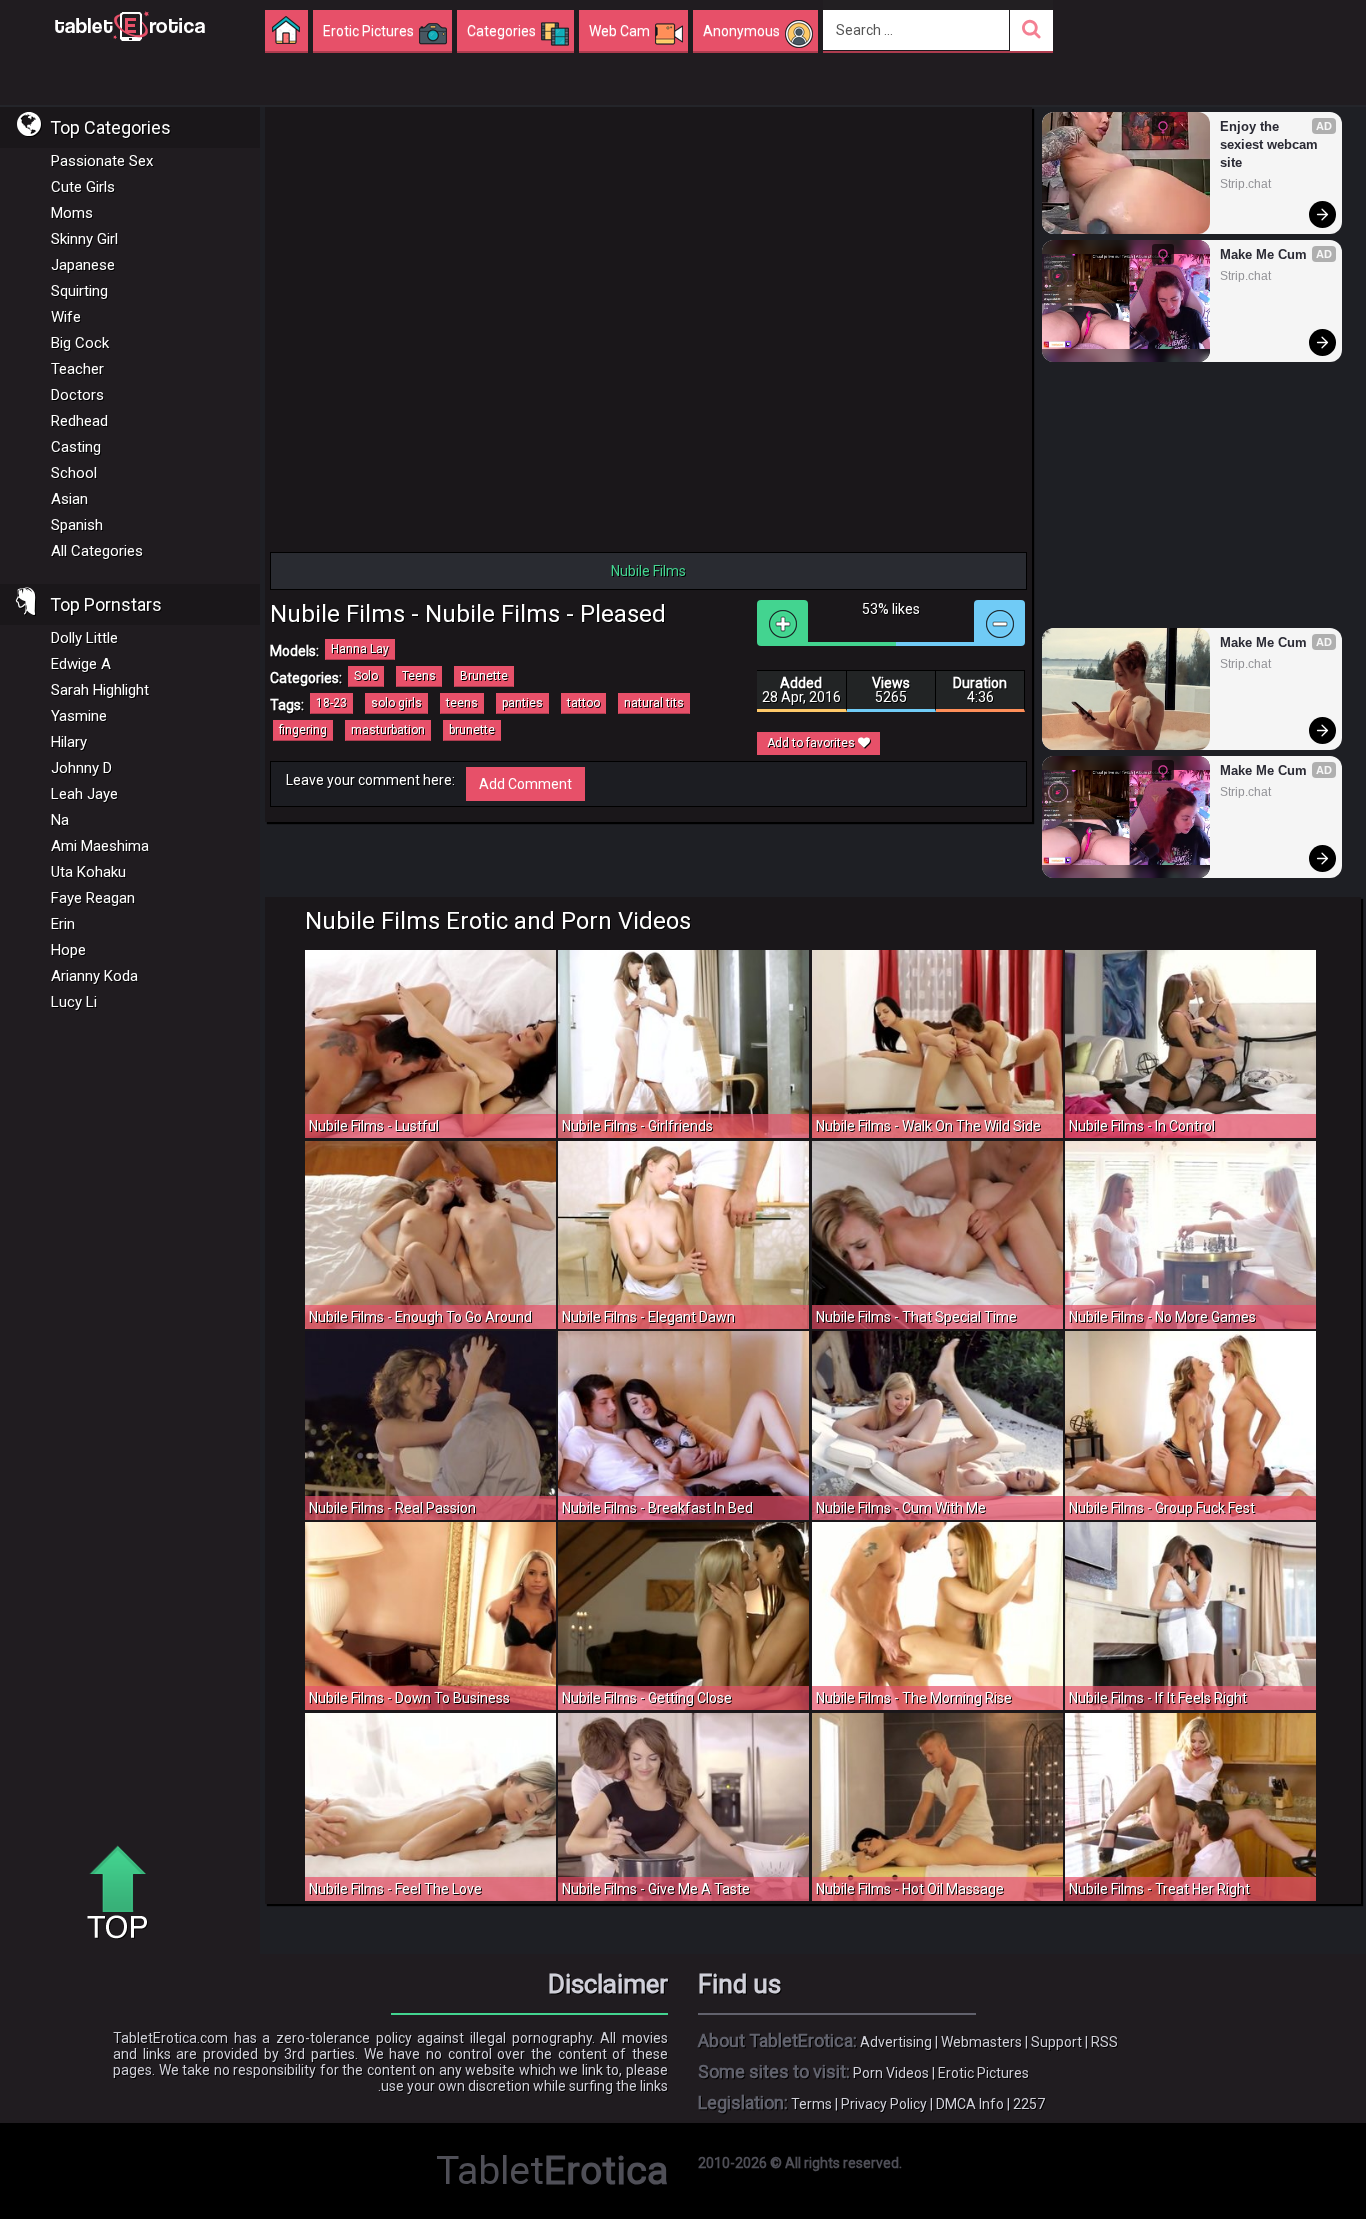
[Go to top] (125, 1894)
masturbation (388, 730)
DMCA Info (970, 2104)
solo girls (396, 703)
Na (60, 820)
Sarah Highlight (100, 690)
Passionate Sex (102, 161)
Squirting (79, 291)
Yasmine (79, 716)
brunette (472, 730)
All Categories (97, 551)
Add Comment (525, 784)
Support (1056, 2042)
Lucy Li (74, 1002)
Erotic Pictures (983, 2073)
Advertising (896, 2042)
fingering (303, 730)
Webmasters (981, 2042)
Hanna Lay (360, 649)
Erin (63, 924)
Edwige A (81, 664)
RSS (1104, 2042)
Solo (366, 676)
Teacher (77, 369)
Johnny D (81, 768)
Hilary (69, 742)
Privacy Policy (884, 2104)
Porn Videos (891, 2073)
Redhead (79, 421)
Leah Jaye (84, 794)
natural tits (654, 703)
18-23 (331, 703)
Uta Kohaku (88, 872)
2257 (1029, 2104)
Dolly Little (84, 638)
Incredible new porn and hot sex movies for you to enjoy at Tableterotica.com (130, 25)
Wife (66, 317)
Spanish (77, 525)
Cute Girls (83, 187)
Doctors (77, 395)
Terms (811, 2104)
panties (522, 703)
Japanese (83, 265)
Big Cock (80, 343)
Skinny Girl (84, 239)
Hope (68, 950)
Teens (419, 676)
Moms (72, 213)
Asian (69, 499)
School (74, 473)
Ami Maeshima (100, 846)
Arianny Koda (94, 976)
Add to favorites (812, 743)
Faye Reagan (93, 898)
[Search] (1031, 30)
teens (462, 703)
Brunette (484, 676)
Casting (76, 447)
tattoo (583, 703)
